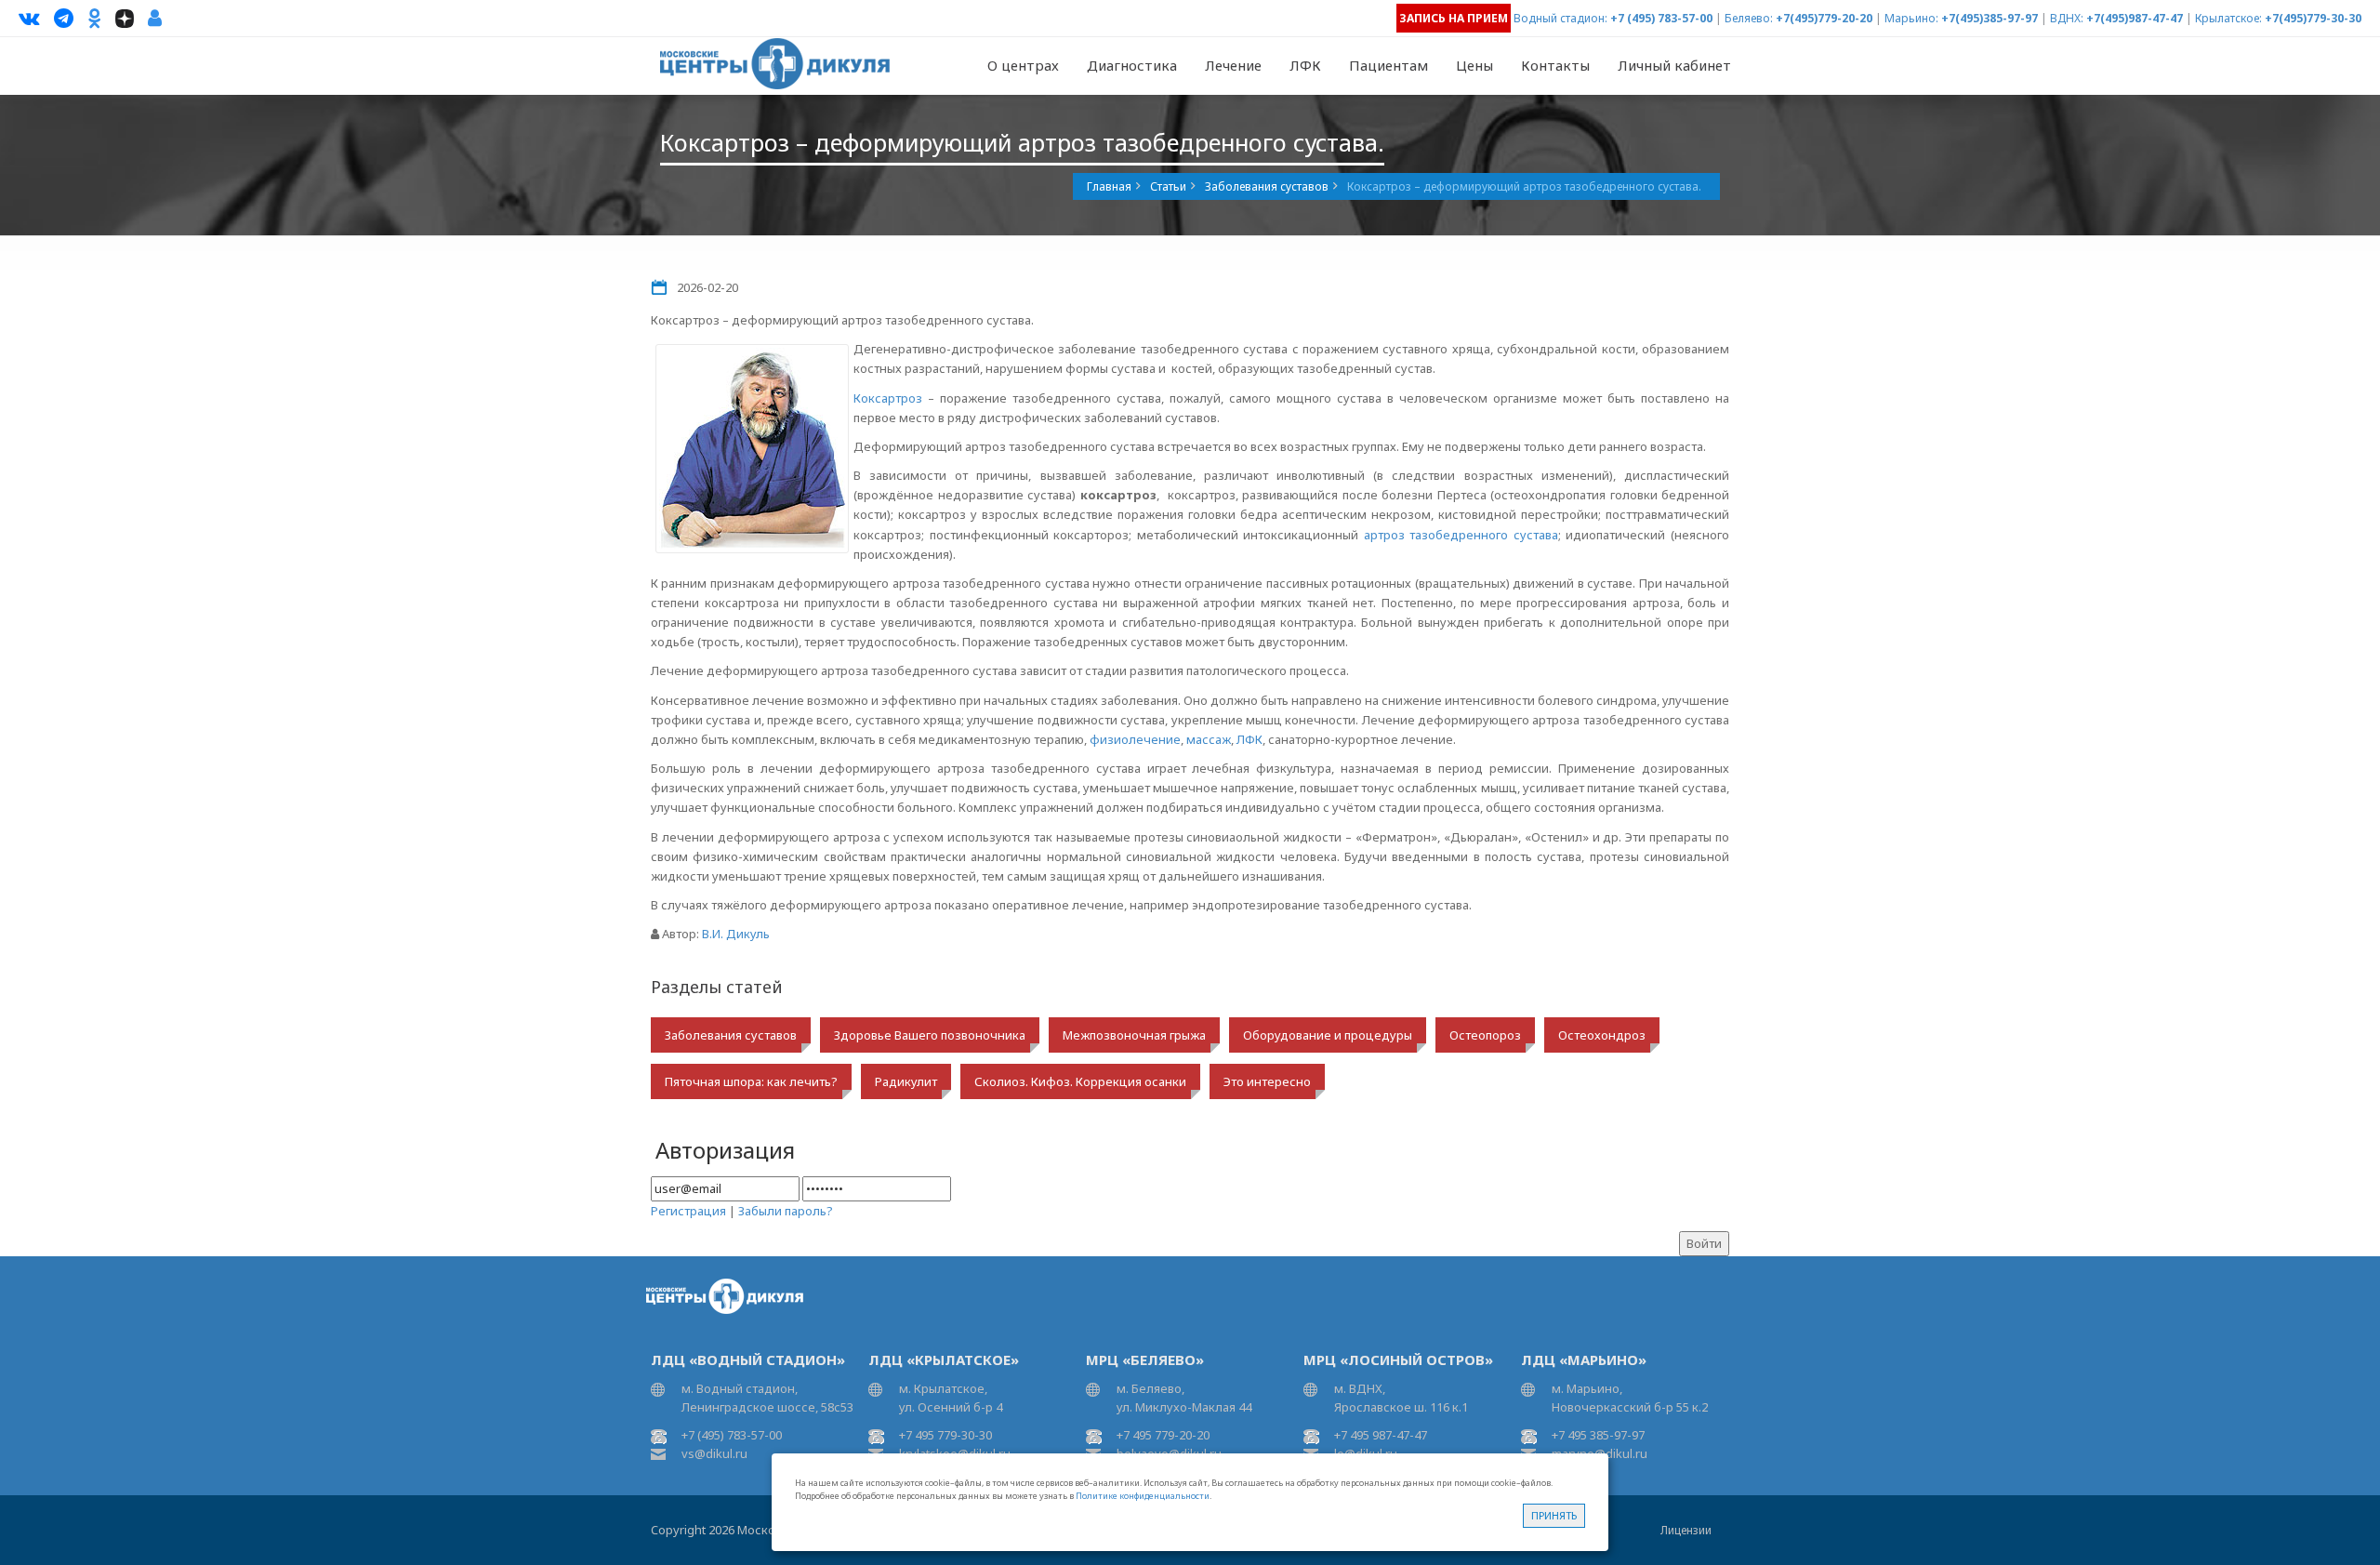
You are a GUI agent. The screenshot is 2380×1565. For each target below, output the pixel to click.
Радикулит (906, 1081)
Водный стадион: (1560, 18)
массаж (1209, 739)
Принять (1554, 1515)
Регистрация (688, 1211)
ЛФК (1305, 65)
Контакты (1555, 65)
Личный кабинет (1674, 65)
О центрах (1023, 65)
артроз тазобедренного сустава (1461, 535)
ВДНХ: (2067, 18)
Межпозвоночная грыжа (1134, 1035)
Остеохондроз (1602, 1035)
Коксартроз (888, 398)
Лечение (1233, 65)
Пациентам (1388, 65)
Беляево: (1749, 18)
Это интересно (1267, 1081)
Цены (1474, 65)
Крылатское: (2228, 18)
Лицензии (1686, 1530)
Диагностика (1132, 65)
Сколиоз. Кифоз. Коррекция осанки (1080, 1081)
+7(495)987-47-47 (2135, 18)
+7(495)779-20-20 (1824, 18)
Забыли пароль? (786, 1211)
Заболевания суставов (731, 1035)
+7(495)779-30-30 (2313, 18)
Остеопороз (1485, 1035)
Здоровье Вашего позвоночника (930, 1035)
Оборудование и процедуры (1328, 1035)
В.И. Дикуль (736, 934)
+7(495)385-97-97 (1990, 18)
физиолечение (1135, 739)
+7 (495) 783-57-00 (1661, 18)
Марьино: (1911, 18)
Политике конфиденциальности (1143, 1496)
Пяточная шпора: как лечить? (751, 1081)
